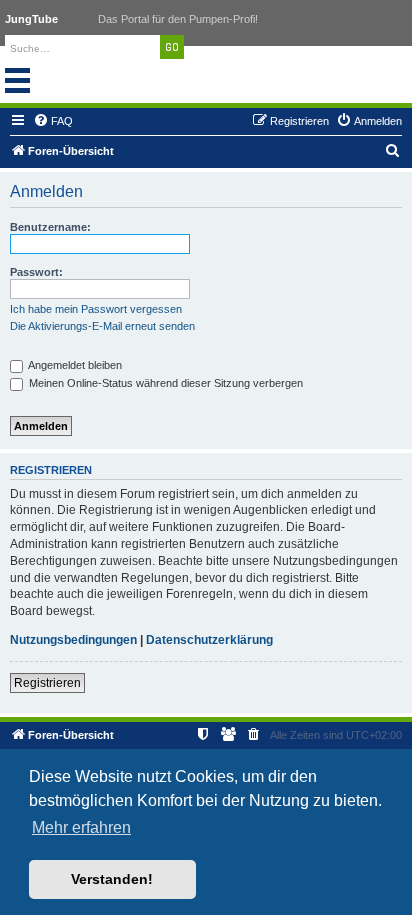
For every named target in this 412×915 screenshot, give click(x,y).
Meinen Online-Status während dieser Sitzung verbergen (164, 383)
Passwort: (36, 272)
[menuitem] (53, 121)
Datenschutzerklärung (209, 640)
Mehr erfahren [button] (81, 827)
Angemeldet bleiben (74, 365)
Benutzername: (50, 227)
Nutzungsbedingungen (73, 640)
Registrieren (47, 683)
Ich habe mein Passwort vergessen (96, 309)
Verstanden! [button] (112, 879)
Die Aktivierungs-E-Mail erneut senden (102, 326)
